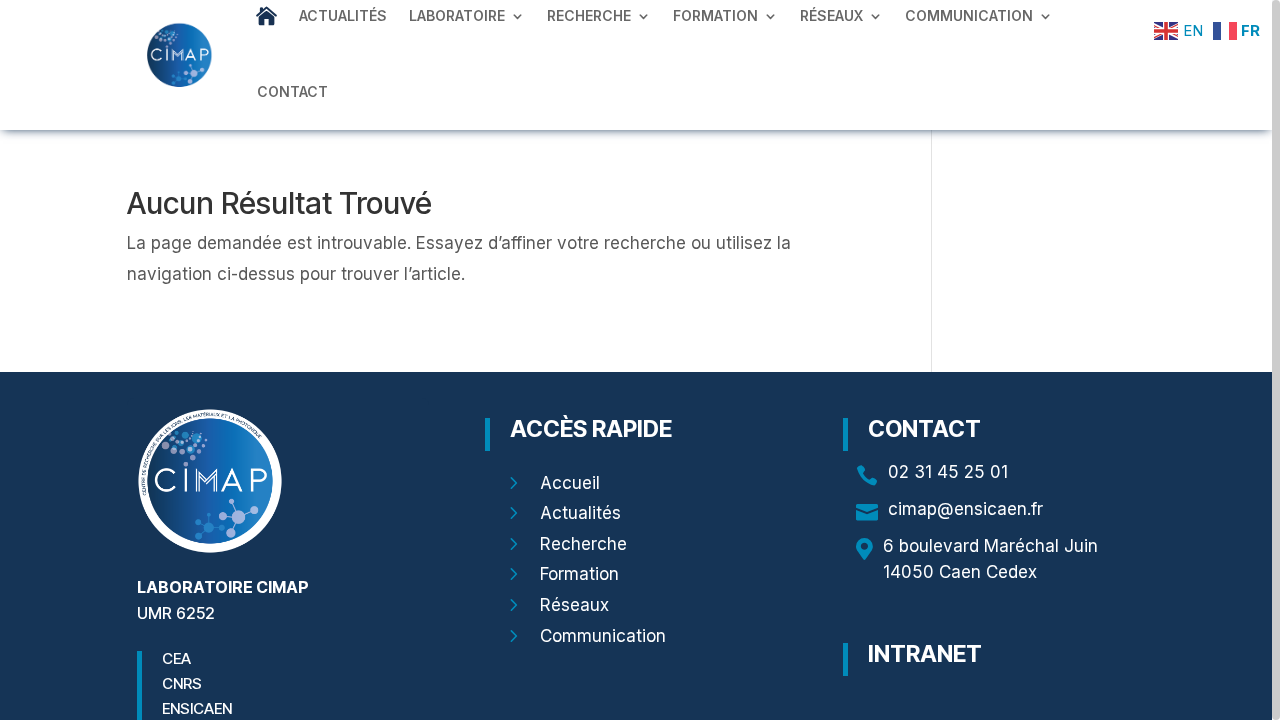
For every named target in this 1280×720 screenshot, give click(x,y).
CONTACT (292, 91)
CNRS (182, 683)
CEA (176, 658)
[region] (640, 360)
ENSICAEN (197, 708)
